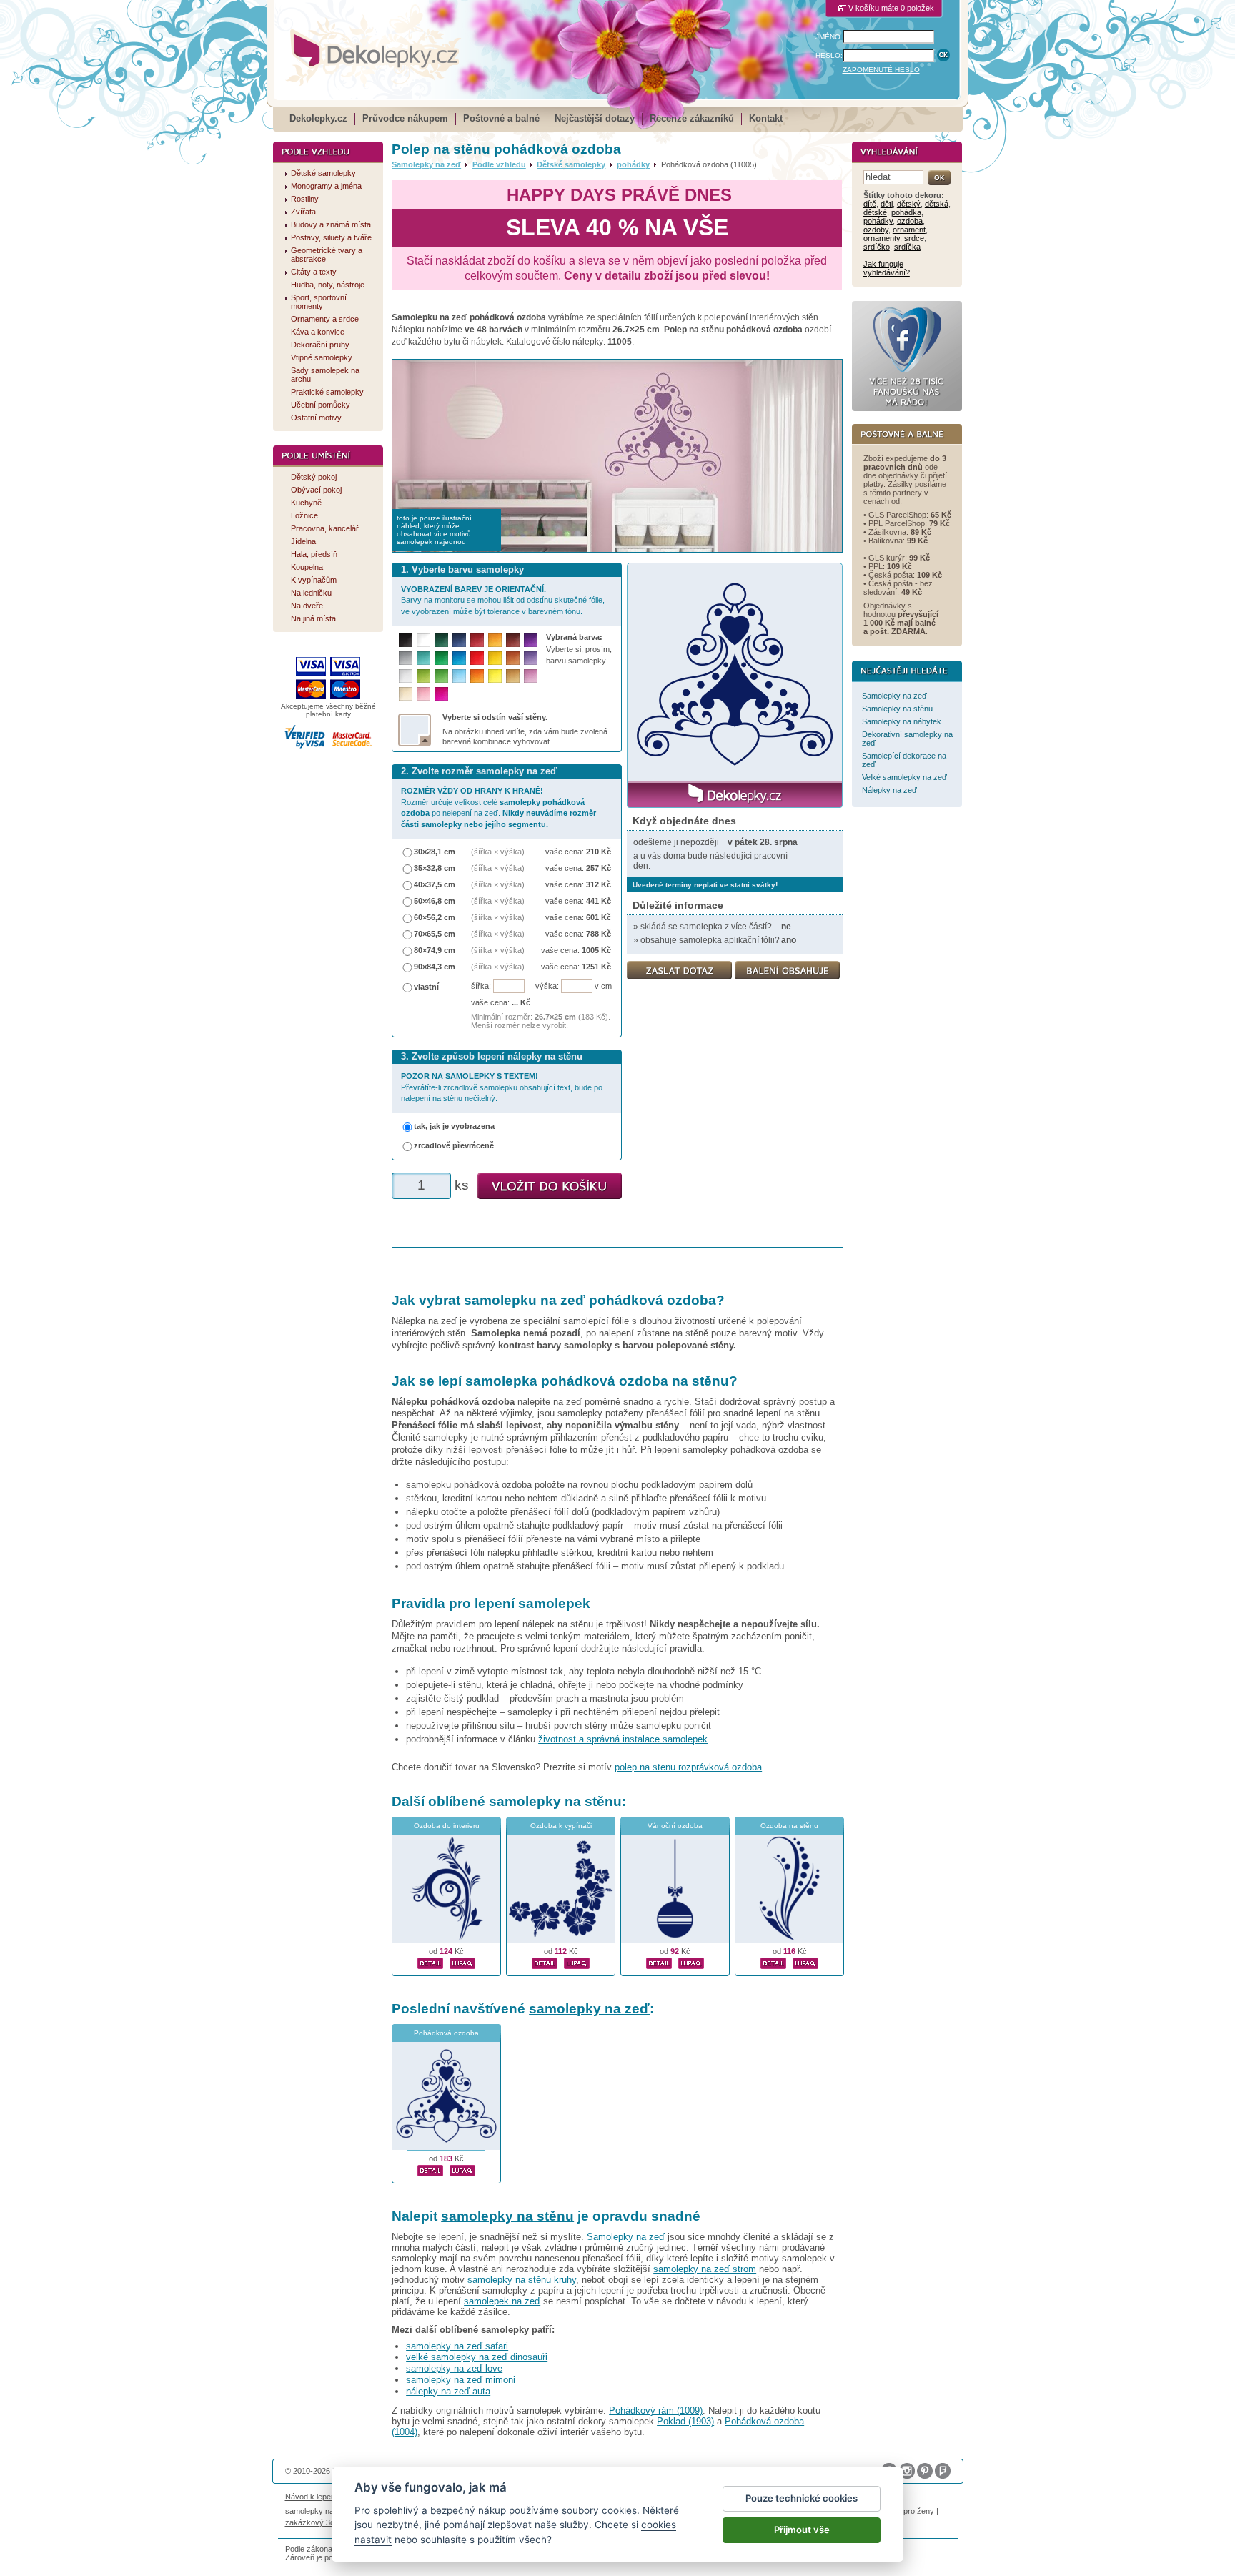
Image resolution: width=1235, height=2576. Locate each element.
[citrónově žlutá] (495, 676)
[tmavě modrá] (459, 640)
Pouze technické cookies (802, 2498)
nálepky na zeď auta (448, 2391)
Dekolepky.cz (318, 118)
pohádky (633, 164)
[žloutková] (495, 640)
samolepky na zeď (589, 2009)
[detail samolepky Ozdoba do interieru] (430, 1961)
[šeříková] (531, 676)
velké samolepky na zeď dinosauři (477, 2357)
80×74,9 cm (435, 950)
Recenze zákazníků (692, 118)
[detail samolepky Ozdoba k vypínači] (545, 1961)
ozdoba (910, 221)
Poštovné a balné (501, 118)
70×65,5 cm (435, 934)
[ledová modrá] (459, 676)
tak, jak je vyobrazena (454, 1126)
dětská (937, 204)
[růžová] (423, 694)
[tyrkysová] (423, 658)
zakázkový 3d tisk (317, 2522)
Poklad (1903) (685, 2421)
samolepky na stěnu (555, 1801)
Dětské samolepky (571, 164)
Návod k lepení (311, 2497)
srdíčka (907, 247)
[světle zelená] (441, 676)
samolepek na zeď (502, 2301)
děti (887, 204)
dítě (870, 204)
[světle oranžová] (477, 676)
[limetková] (423, 676)
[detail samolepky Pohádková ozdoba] (430, 2168)
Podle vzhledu (499, 164)
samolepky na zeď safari (457, 2346)
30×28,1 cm (435, 852)
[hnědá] (513, 640)
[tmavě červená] (477, 640)
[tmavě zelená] (441, 640)
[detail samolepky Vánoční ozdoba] (659, 1961)
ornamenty (882, 238)
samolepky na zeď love (454, 2368)
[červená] (477, 658)
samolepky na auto (318, 2511)
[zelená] (441, 658)
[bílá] (423, 640)
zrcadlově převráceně (454, 1145)
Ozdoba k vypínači (561, 1826)
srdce (914, 238)
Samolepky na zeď (426, 164)
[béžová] (406, 694)
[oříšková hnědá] (513, 658)
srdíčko (877, 247)
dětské (875, 212)
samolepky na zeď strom (705, 2269)
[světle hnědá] (513, 676)
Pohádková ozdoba (446, 2033)
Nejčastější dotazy (595, 118)
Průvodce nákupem (405, 118)
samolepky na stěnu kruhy (522, 2280)
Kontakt (766, 118)
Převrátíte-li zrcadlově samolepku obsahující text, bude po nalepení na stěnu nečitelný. (502, 1087)
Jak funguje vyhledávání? (887, 268)
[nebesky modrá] (459, 658)
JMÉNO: (829, 37)
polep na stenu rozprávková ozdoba (688, 1767)
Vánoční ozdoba (675, 1826)
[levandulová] (531, 658)
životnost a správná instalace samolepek (623, 1739)
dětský (909, 204)
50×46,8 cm (435, 901)
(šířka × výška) (498, 852)
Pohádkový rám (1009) (656, 2410)
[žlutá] (495, 658)
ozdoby (876, 230)
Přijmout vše (802, 2530)
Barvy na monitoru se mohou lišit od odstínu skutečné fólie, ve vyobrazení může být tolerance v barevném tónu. (503, 600)
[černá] (406, 640)
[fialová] (531, 640)
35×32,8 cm (435, 868)
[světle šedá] (406, 676)
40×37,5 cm (435, 884)
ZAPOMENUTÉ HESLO (881, 70)
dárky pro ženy (908, 2511)
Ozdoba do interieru (447, 1826)
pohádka (906, 212)
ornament (909, 230)
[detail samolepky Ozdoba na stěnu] (773, 1961)
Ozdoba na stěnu (789, 1826)
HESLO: (829, 55)
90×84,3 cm (435, 967)
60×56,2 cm (435, 917)
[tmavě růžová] (441, 694)
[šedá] (406, 658)
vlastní (426, 987)
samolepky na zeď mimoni (461, 2380)
